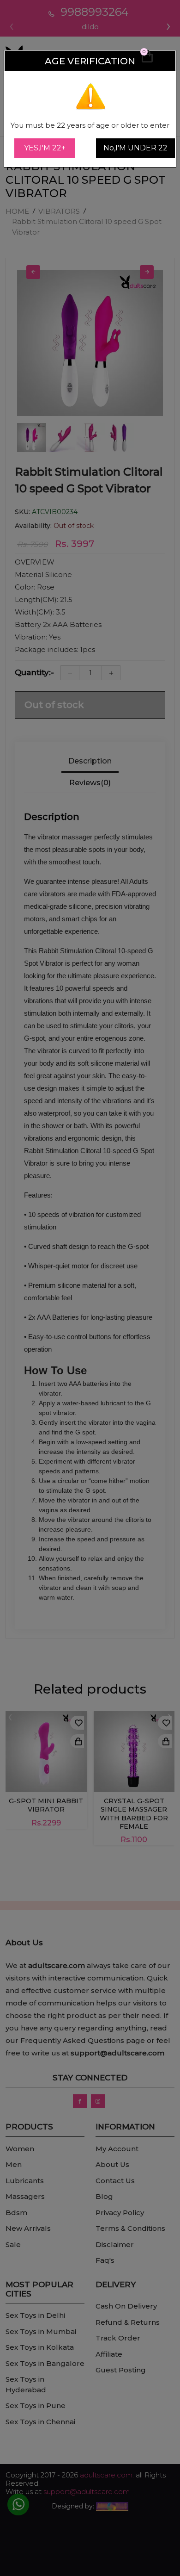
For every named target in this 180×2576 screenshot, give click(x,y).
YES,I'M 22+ (45, 148)
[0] (147, 61)
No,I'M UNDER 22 (135, 148)
